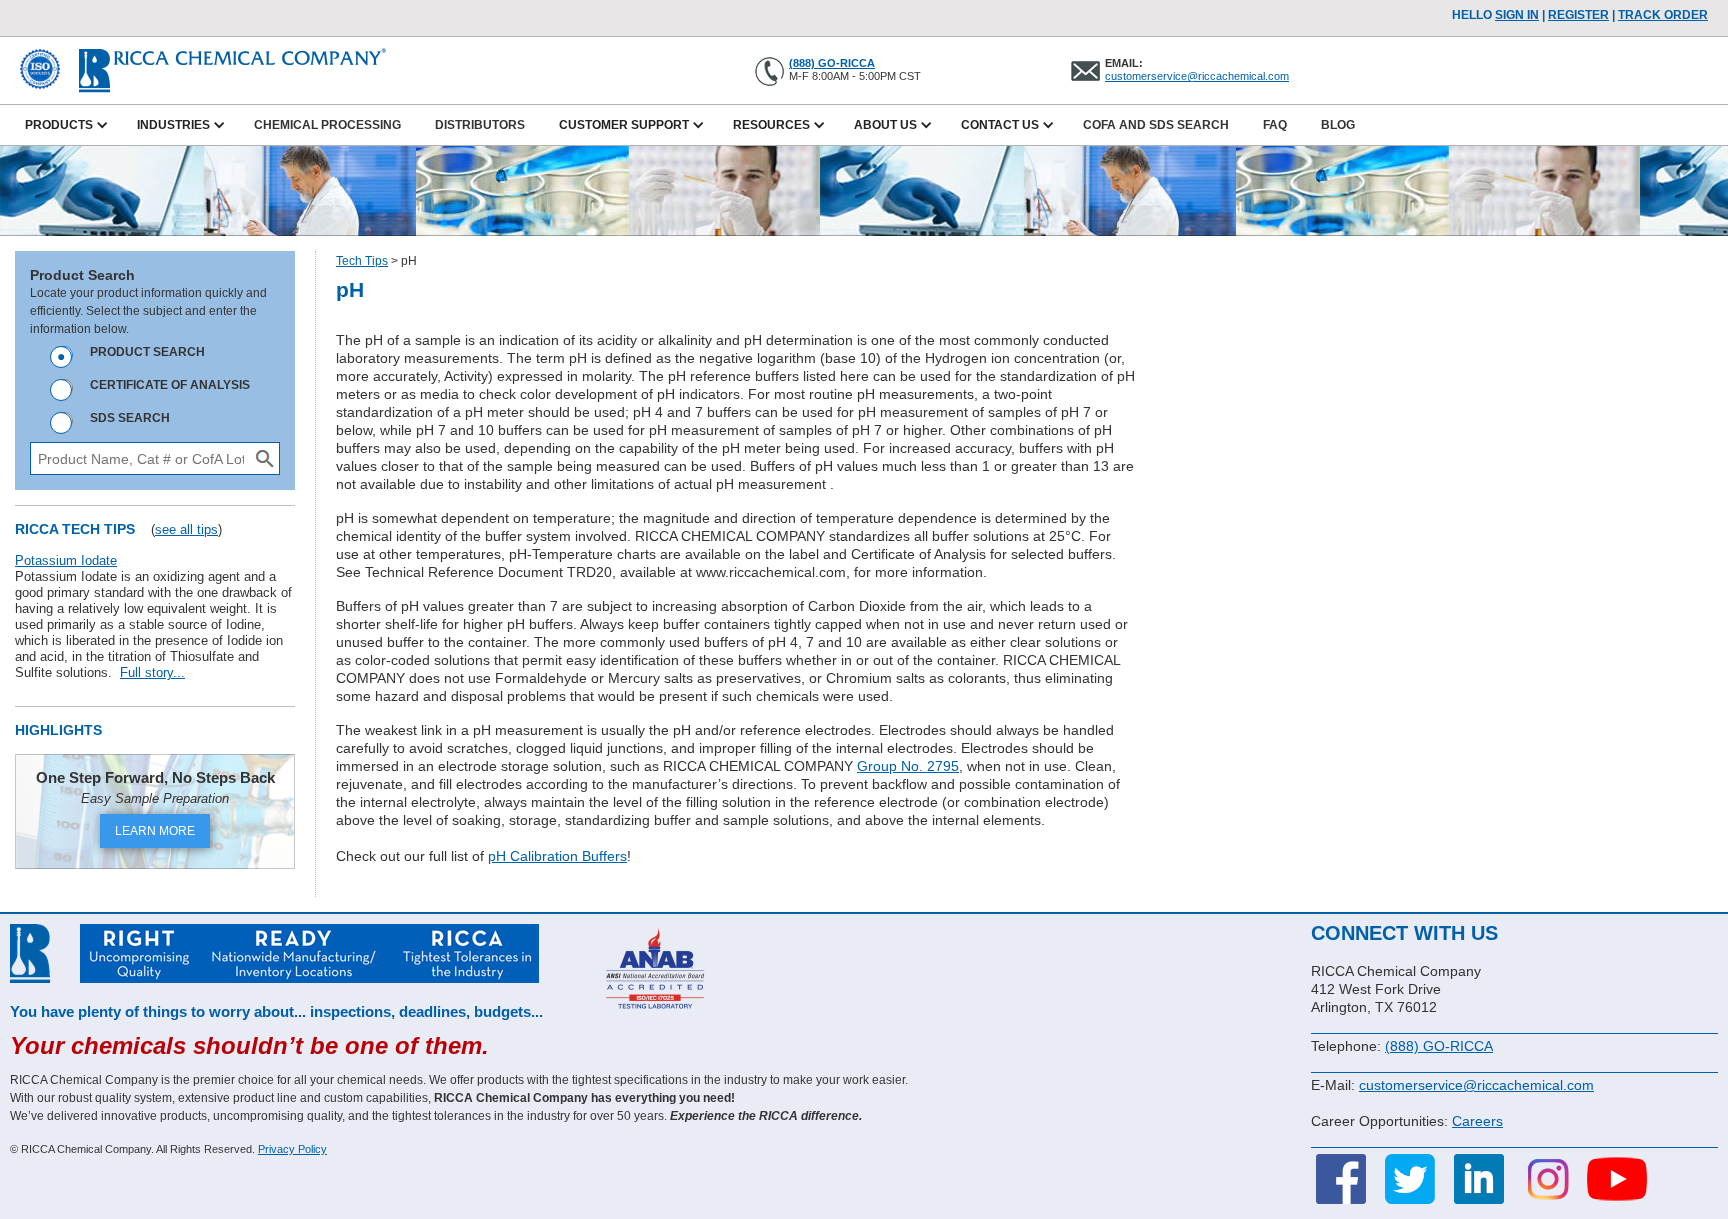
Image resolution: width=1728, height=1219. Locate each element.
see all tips (186, 529)
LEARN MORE (155, 831)
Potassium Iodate (66, 560)
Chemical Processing (327, 125)
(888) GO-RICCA (832, 63)
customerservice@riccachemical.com (1197, 76)
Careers (1477, 1121)
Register (1578, 15)
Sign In (1517, 15)
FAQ (1275, 125)
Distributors (480, 125)
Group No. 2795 (908, 766)
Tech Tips (362, 261)
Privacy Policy (292, 1149)
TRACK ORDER (1663, 15)
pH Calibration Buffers (557, 856)
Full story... (152, 672)
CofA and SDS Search (1156, 125)
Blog (1338, 125)
